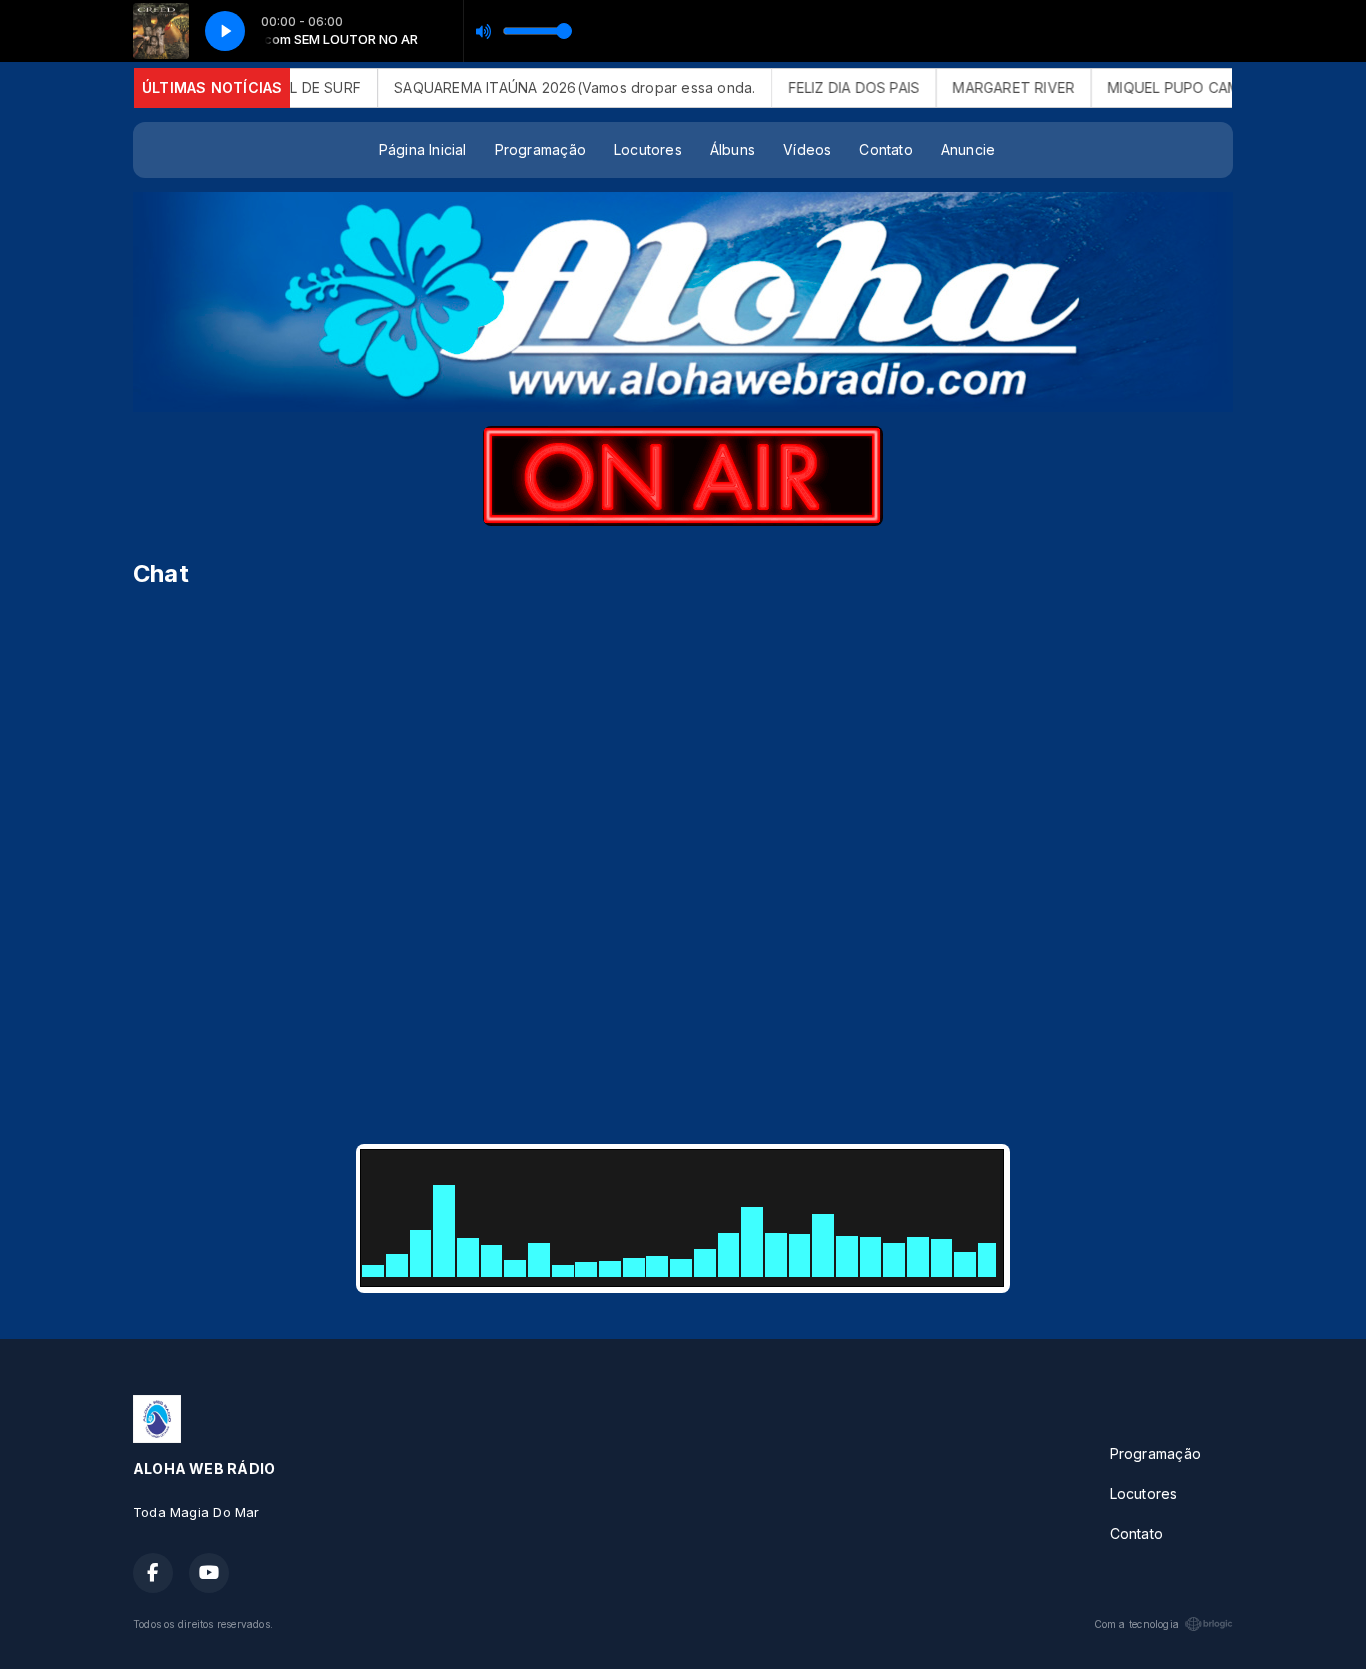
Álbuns (732, 149)
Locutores (648, 149)
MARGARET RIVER (982, 87)
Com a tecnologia (1136, 1624)
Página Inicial (423, 149)
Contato (885, 149)
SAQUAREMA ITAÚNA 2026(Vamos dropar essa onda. (542, 87)
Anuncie (968, 149)
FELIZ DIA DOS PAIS (822, 87)
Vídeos (807, 149)
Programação (540, 149)
